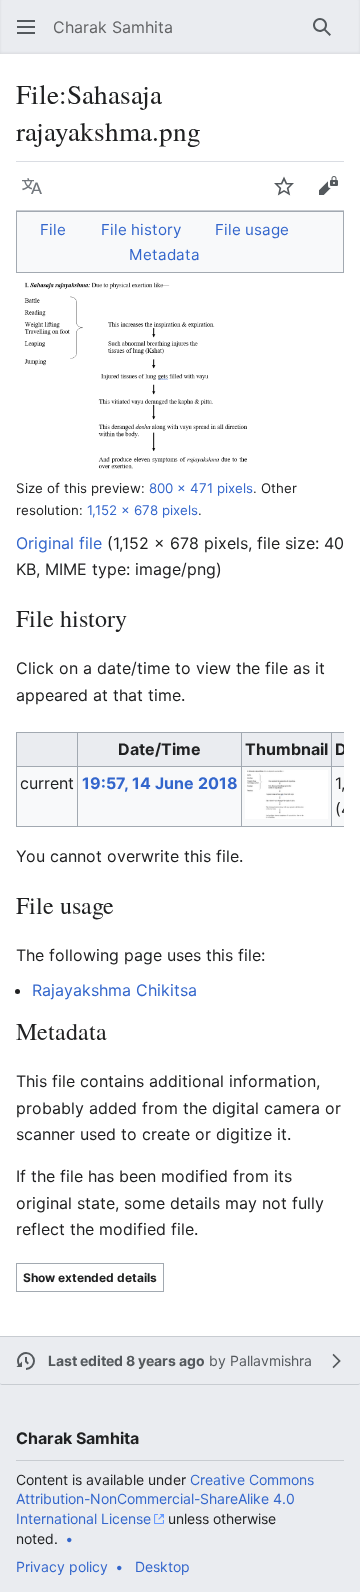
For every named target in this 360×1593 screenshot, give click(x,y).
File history (141, 229)
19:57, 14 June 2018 (160, 783)
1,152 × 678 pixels (142, 510)
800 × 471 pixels (201, 488)
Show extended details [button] (90, 1277)
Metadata (164, 254)
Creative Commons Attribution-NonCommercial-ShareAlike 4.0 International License (165, 1499)
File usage (252, 229)
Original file (59, 543)
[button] (26, 27)
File (53, 229)
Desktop (162, 1566)
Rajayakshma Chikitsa (114, 990)
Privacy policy (62, 1566)
